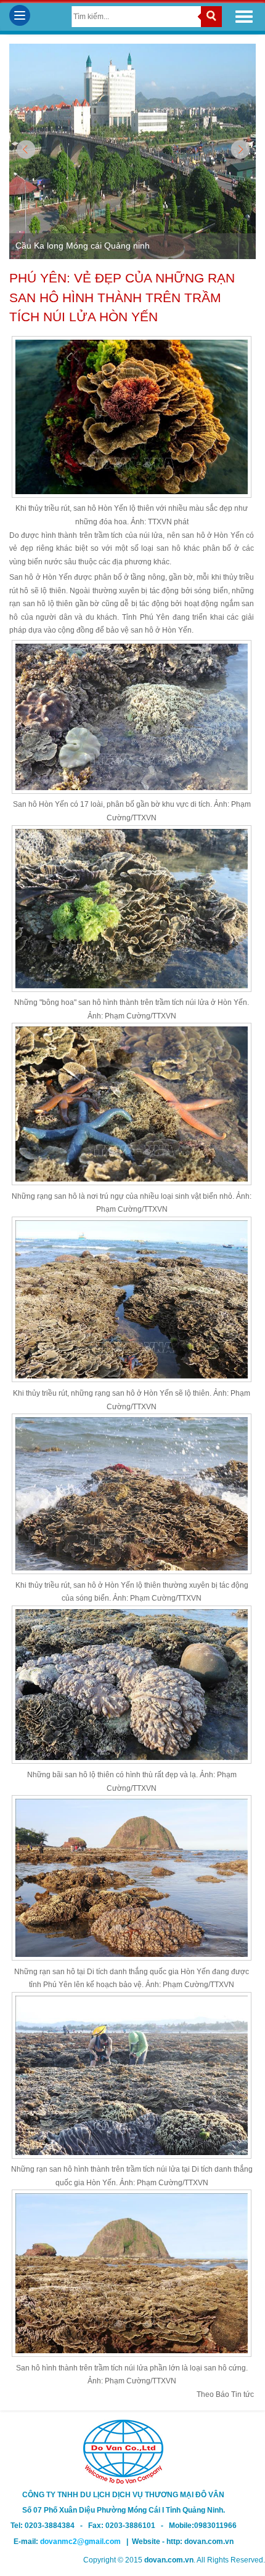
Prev (26, 150)
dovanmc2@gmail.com (83, 2542)
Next (239, 150)
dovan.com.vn (209, 2542)
